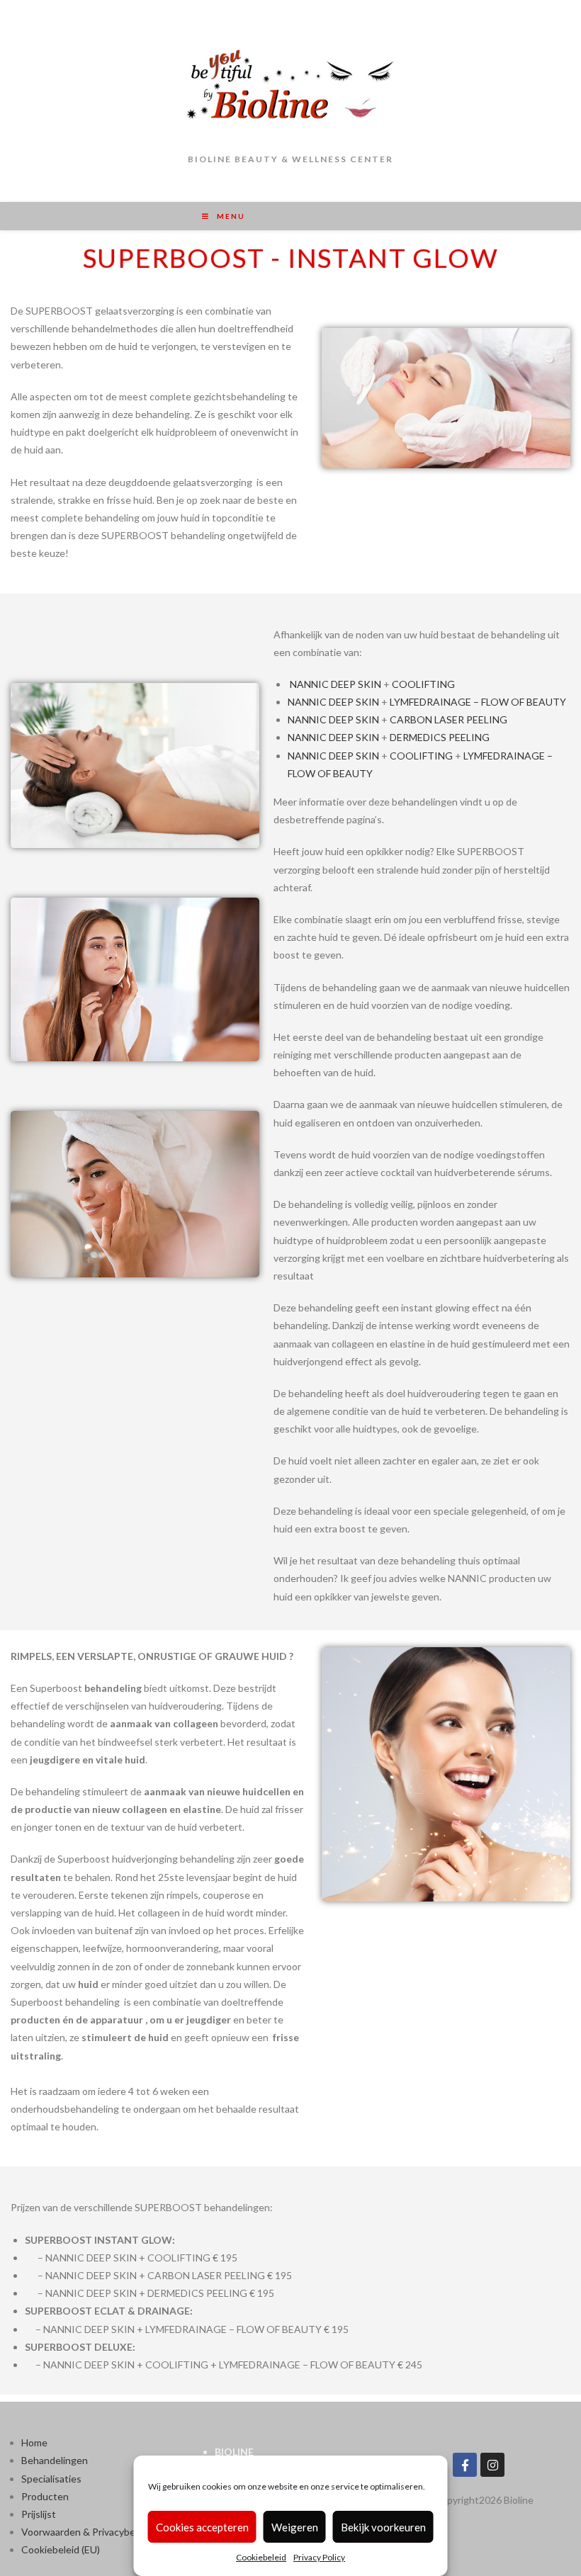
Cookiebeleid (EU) (61, 2549)
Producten (46, 2496)
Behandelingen (55, 2460)
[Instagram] (492, 2465)
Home (34, 2442)
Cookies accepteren (202, 2527)
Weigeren (295, 2527)
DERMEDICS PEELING (440, 737)
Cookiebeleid (261, 2557)
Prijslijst (39, 2514)
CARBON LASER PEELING (449, 719)
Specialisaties (51, 2479)
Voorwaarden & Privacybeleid (86, 2532)
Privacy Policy (319, 2557)
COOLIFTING (423, 684)
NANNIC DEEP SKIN (335, 684)
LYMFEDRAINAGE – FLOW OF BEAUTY (478, 702)
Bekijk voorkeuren (383, 2527)
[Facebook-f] (465, 2465)
